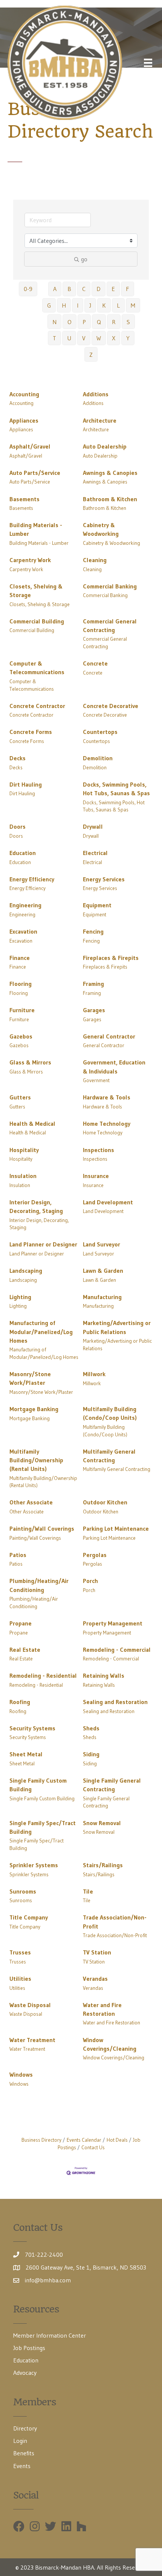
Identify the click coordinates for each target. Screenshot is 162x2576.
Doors (18, 826)
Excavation (23, 931)
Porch (90, 1581)
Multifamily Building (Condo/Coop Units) (110, 1413)
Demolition (98, 758)
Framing (93, 984)
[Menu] (148, 63)
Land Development (108, 1202)
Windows (21, 2074)
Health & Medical (32, 1123)
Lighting (20, 1297)
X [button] (114, 338)
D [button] (99, 289)
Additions (96, 394)
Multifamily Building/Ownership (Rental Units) (36, 1460)
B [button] (69, 289)
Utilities (20, 1979)
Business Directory (41, 2140)
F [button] (128, 289)
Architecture (100, 420)
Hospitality (24, 1150)
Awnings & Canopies (110, 473)
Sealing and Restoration (115, 1702)
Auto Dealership (105, 446)
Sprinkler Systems (34, 1865)
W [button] (99, 338)
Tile (88, 1891)
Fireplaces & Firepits (111, 958)
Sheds (91, 1728)
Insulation (23, 1176)
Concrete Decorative (111, 706)
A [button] (55, 289)
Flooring (21, 984)
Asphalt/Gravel (30, 446)
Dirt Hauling (26, 784)
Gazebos (21, 1036)
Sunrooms (23, 1891)
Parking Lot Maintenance (116, 1528)
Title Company (29, 1917)
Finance (20, 958)
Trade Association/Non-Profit (115, 1922)
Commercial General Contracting (110, 625)
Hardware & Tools (107, 1097)
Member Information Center (50, 2335)
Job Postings (29, 2348)
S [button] (128, 322)
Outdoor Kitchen (105, 1502)
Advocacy (25, 2373)
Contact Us (93, 2148)
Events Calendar (84, 2140)
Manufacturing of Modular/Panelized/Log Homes (41, 1331)
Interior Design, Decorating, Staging (36, 1206)
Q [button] (99, 322)
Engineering (25, 905)
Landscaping (26, 1271)
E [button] (113, 289)
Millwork (94, 1374)
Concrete (95, 663)
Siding (91, 1754)
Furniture (22, 1010)
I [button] (78, 305)
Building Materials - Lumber (36, 529)
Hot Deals (117, 2140)
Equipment (97, 905)
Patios (18, 1555)
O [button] (70, 322)
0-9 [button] (28, 289)
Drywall (93, 826)
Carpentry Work (30, 560)
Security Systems (32, 1728)
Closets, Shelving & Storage (36, 591)
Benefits (24, 2453)
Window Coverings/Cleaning (110, 2044)
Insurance (96, 1176)
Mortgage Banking (34, 1409)
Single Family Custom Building (38, 1785)
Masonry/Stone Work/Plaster (30, 1378)
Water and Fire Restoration (102, 2009)
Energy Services (104, 879)
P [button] (84, 322)
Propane (21, 1623)
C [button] (84, 289)
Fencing (93, 931)
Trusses (20, 1952)
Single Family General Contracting (112, 1785)
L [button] (118, 305)
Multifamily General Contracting (109, 1456)
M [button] (133, 305)
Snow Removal (102, 1823)
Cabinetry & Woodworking (101, 529)
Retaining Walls (104, 1675)
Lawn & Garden (103, 1271)
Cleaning (95, 560)
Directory (25, 2428)
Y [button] (128, 338)
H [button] (64, 305)
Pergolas (95, 1555)
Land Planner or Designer (43, 1244)
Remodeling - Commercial (117, 1650)
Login (20, 2441)
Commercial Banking (110, 586)
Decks (18, 758)
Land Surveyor (102, 1244)
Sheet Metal (26, 1754)
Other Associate (31, 1502)
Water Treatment (32, 2040)
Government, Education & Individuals (114, 1067)
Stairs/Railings (103, 1865)
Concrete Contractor (37, 706)
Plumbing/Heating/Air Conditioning (39, 1585)
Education (23, 853)
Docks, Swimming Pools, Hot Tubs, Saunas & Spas (116, 789)
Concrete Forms (31, 732)
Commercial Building (37, 621)
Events (22, 2466)
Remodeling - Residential (43, 1675)
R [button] (114, 322)
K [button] (104, 305)
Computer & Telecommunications (37, 668)
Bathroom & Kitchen (110, 499)
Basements (24, 499)
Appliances (24, 420)
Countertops (100, 732)
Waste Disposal (30, 2005)
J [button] (90, 305)
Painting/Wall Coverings (42, 1528)
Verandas (95, 1979)
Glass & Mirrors (30, 1062)
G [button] (49, 305)
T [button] (54, 338)
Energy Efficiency (32, 879)
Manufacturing (102, 1297)
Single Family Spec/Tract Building (43, 1827)
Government (96, 1080)
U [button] (69, 338)
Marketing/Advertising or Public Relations (117, 1327)
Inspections (99, 1150)
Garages (94, 1010)
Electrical (95, 853)
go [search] (84, 259)
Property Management (113, 1623)
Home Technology (107, 1123)
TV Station (97, 1952)
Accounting (24, 394)
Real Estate (25, 1650)
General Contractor (109, 1036)
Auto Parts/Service (35, 473)
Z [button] (91, 355)
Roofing (20, 1702)
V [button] (84, 338)
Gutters (20, 1097)
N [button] (54, 322)
